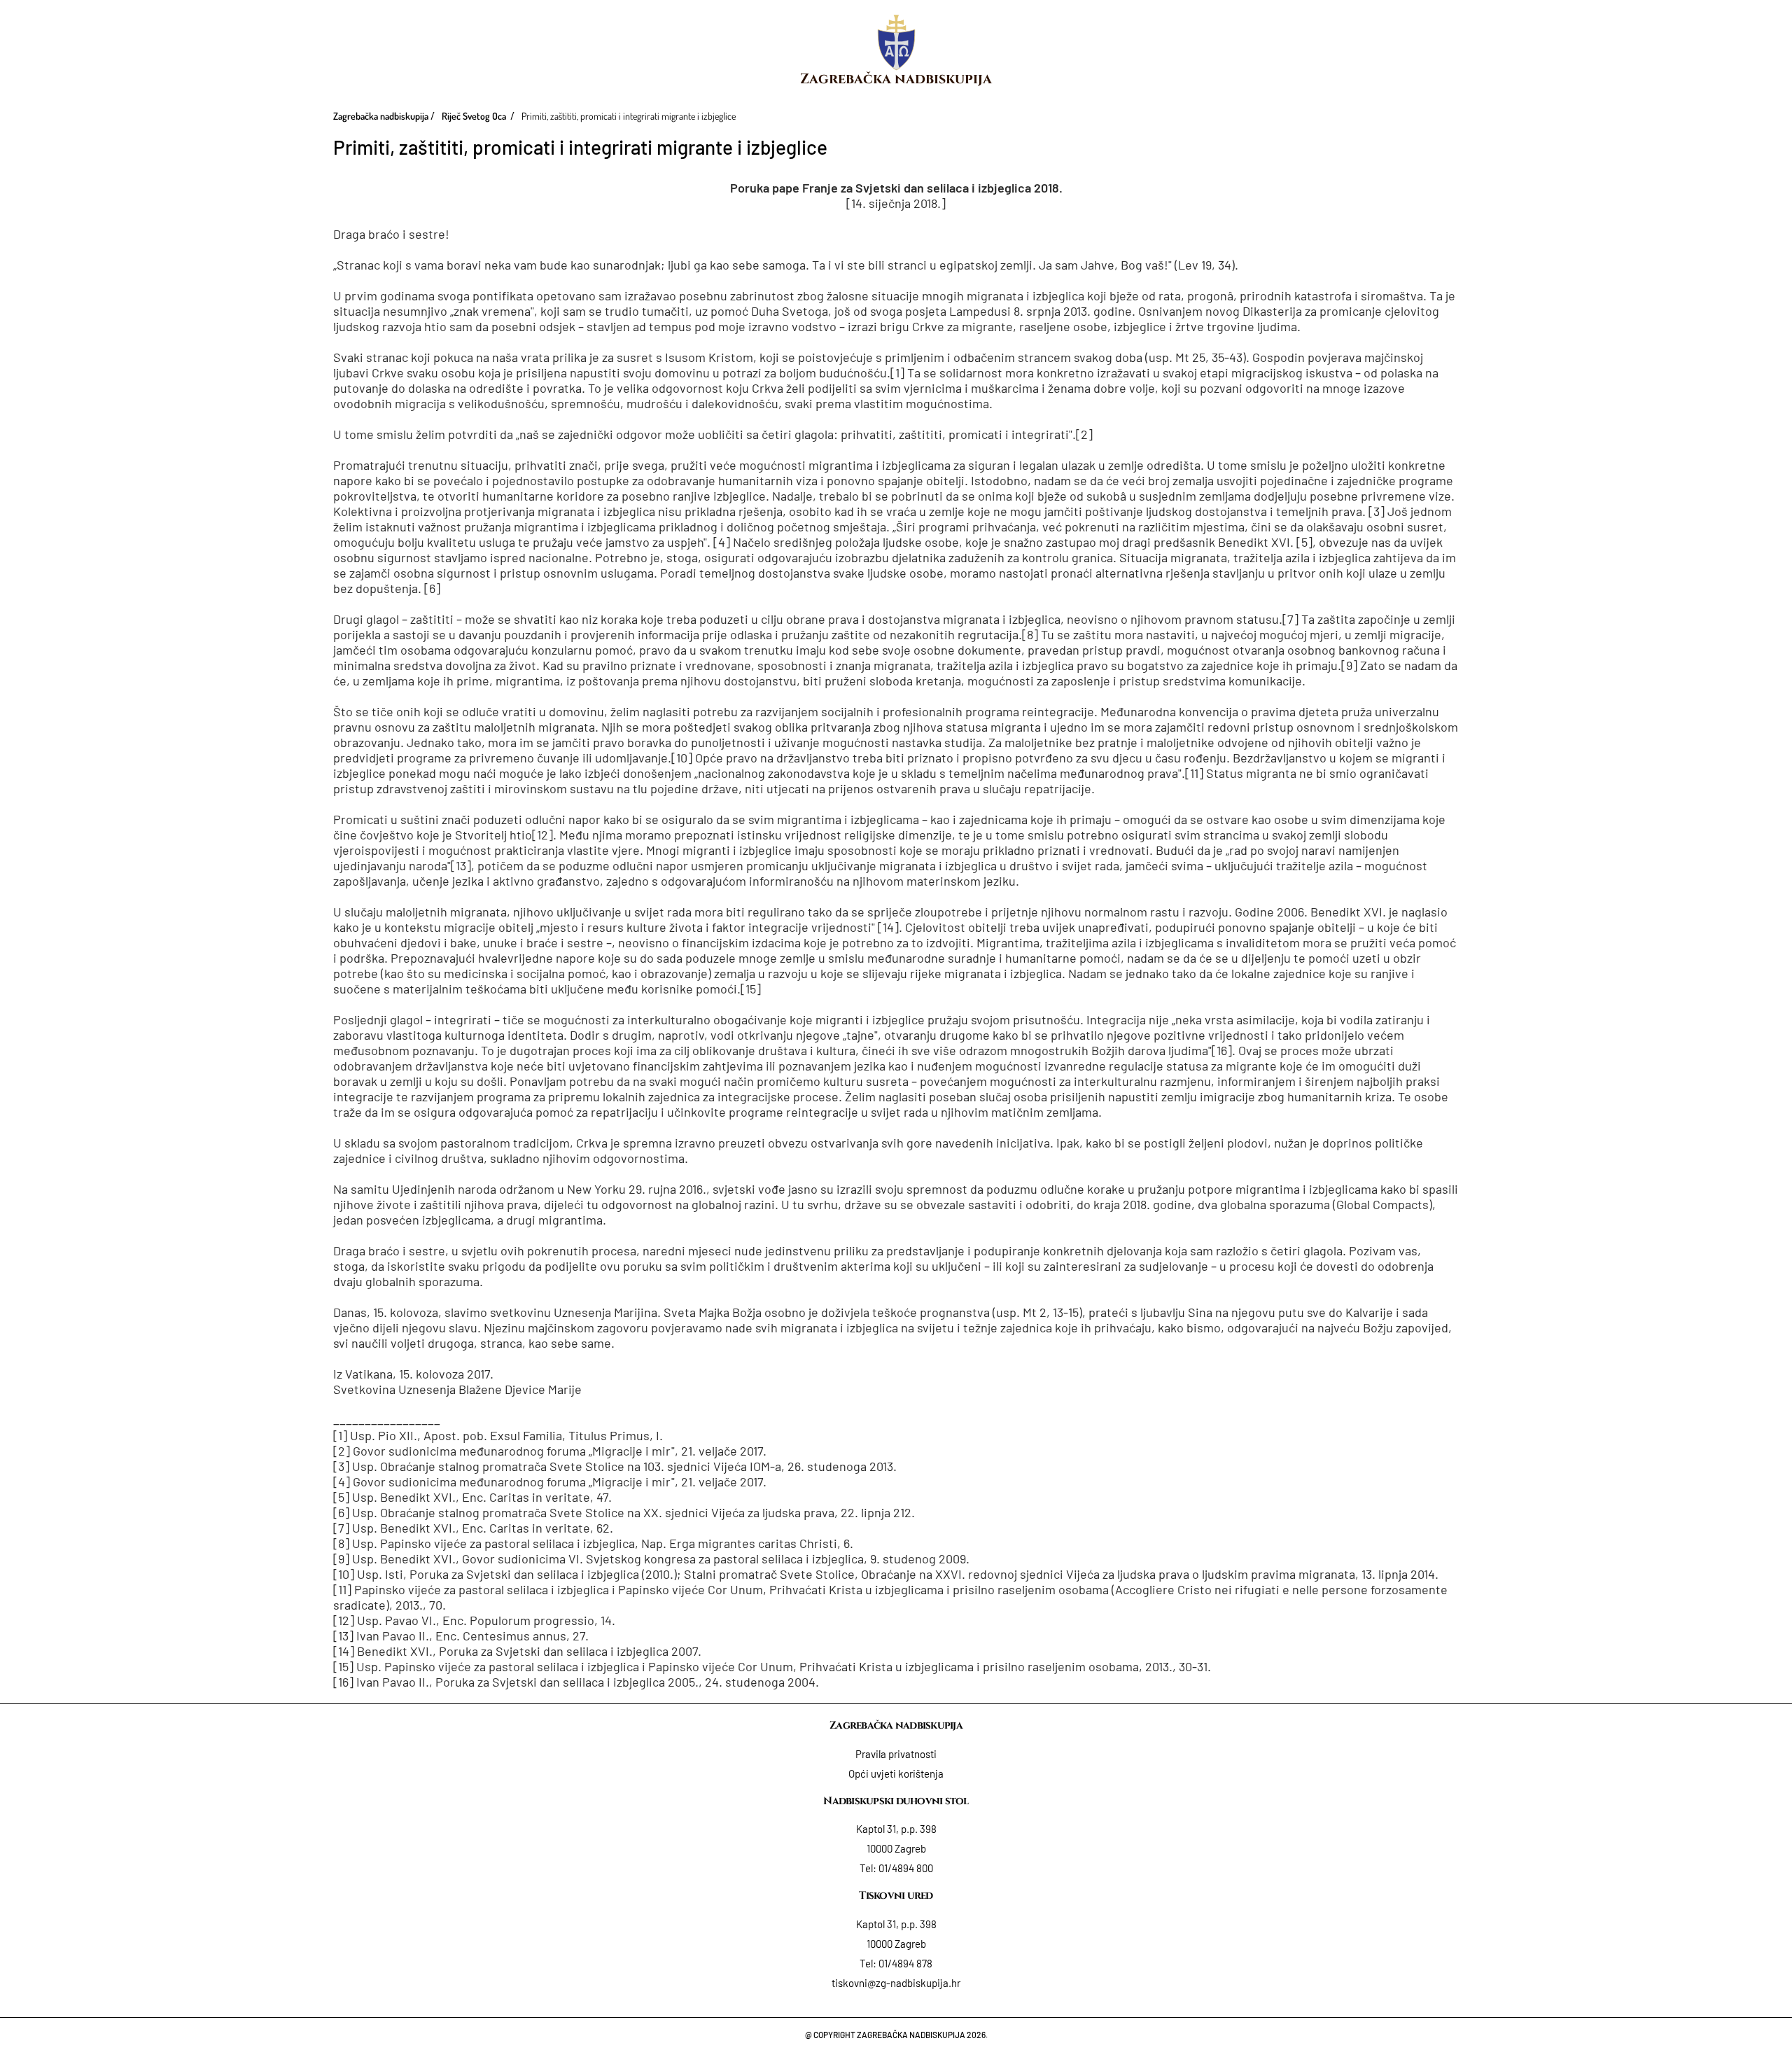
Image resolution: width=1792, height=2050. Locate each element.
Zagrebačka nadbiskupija (896, 79)
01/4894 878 (905, 1963)
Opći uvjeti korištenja (896, 1773)
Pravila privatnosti (896, 1754)
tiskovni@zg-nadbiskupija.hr (896, 1983)
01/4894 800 (906, 1868)
